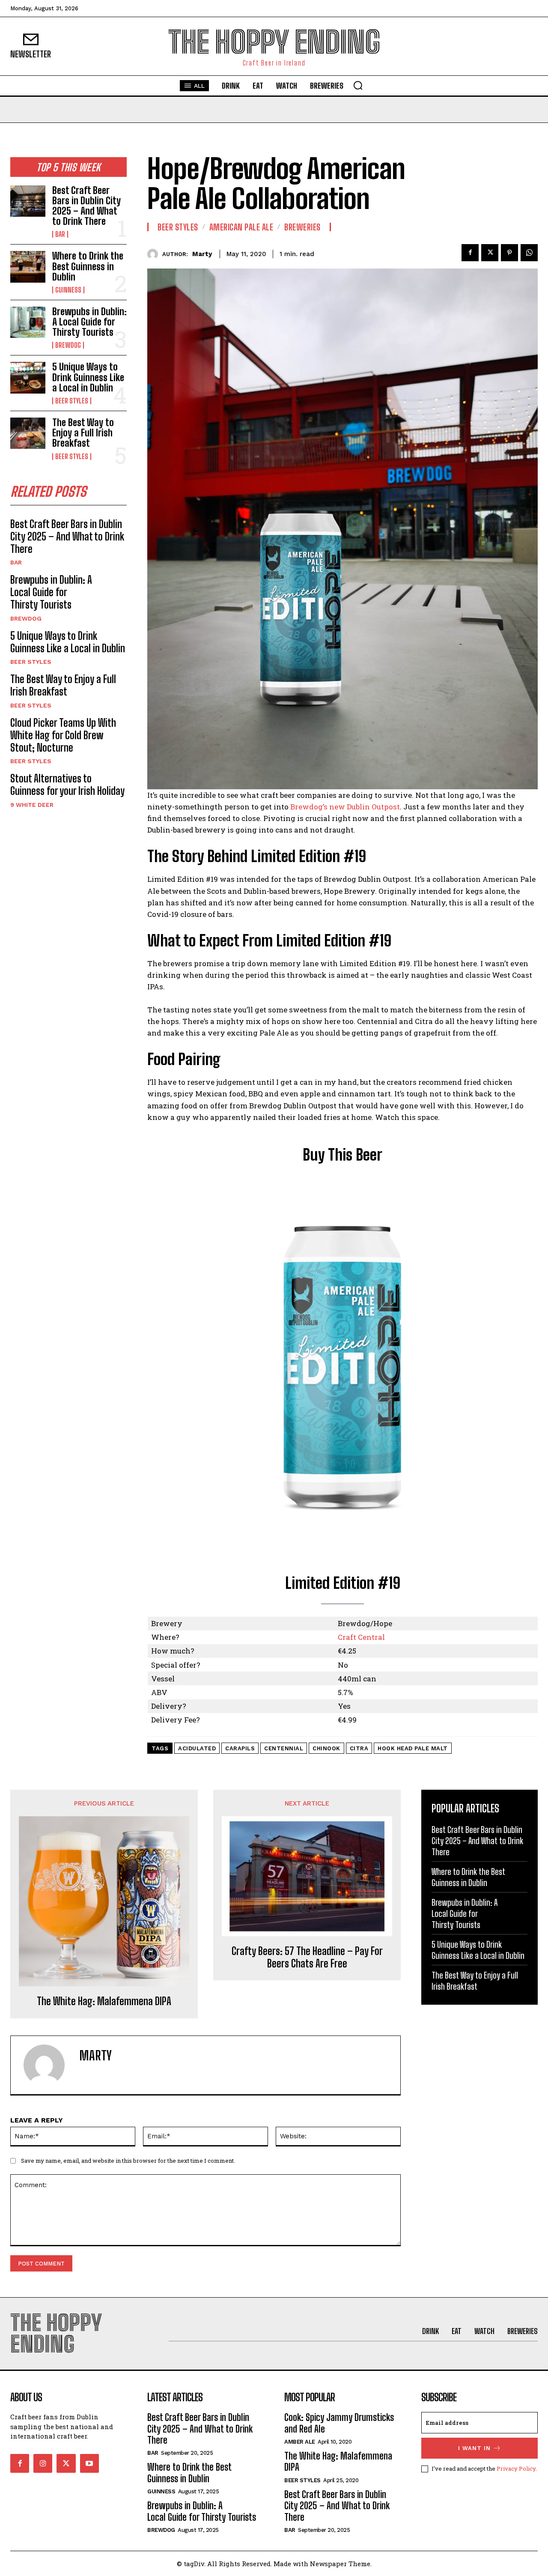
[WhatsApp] (529, 253)
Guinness (68, 290)
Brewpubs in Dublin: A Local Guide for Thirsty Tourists (89, 322)
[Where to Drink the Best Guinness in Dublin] (28, 267)
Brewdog (68, 345)
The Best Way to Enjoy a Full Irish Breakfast (83, 433)
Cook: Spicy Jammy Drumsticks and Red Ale (339, 2423)
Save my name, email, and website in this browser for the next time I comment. (128, 2161)
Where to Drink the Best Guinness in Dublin (88, 266)
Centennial (284, 1748)
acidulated (197, 1748)
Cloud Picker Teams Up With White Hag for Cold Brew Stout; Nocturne (63, 735)
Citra (359, 1748)
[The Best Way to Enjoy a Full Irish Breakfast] (28, 433)
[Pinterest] (509, 253)
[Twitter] (490, 253)
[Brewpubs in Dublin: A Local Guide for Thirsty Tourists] (28, 322)
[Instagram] (43, 2463)
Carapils (240, 1748)
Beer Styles (72, 401)
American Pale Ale (241, 227)
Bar (60, 234)
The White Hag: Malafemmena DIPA (104, 2001)
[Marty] (155, 254)
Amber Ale (300, 2442)
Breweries (302, 227)
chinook (326, 1748)
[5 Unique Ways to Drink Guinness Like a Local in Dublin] (28, 378)
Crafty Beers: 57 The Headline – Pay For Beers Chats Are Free (307, 1957)
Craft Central (361, 1637)
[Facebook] (470, 253)
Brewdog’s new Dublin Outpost (345, 807)
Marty (202, 254)
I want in (474, 2448)
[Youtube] (89, 2463)
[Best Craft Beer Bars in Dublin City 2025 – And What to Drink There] (28, 201)
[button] (358, 85)
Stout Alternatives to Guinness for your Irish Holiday (67, 785)
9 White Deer (32, 805)
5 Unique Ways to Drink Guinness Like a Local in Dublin (88, 377)
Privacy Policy (516, 2469)
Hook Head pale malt (413, 1748)
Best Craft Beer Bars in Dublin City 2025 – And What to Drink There (86, 206)
